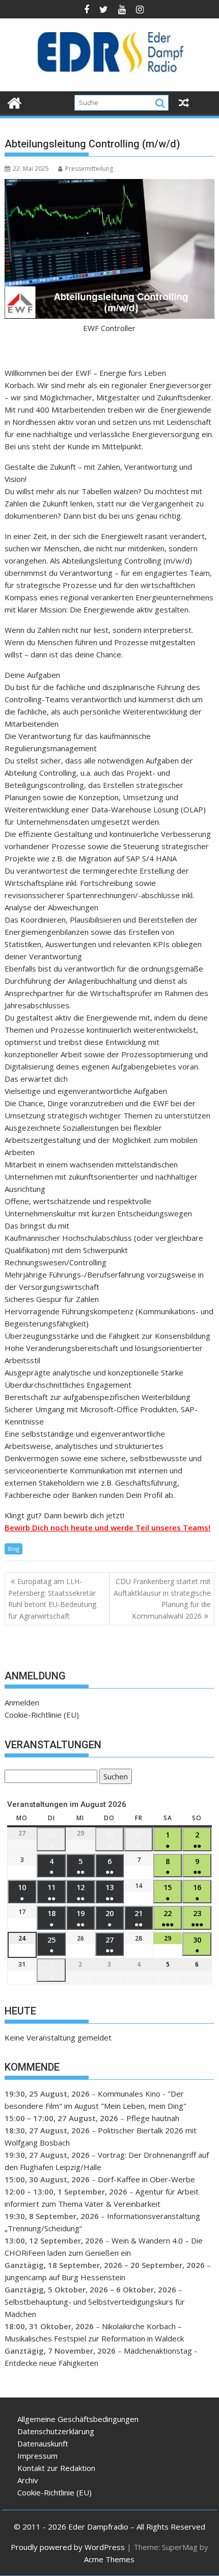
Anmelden (22, 1702)
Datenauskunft (43, 2443)
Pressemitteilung (89, 169)
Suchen (114, 1778)
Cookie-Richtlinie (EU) (42, 1715)
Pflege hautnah (153, 2118)
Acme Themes (109, 2559)
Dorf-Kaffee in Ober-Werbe (146, 2179)
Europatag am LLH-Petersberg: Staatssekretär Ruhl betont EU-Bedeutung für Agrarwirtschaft (52, 1598)
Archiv (28, 2480)
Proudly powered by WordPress (68, 2547)
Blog (13, 1549)
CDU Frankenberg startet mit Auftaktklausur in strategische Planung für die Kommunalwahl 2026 (162, 1598)
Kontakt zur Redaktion (56, 2468)
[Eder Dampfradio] (15, 102)
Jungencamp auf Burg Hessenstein (65, 2277)
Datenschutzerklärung (56, 2431)
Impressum (37, 2456)
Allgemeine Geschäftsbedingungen (78, 2419)
